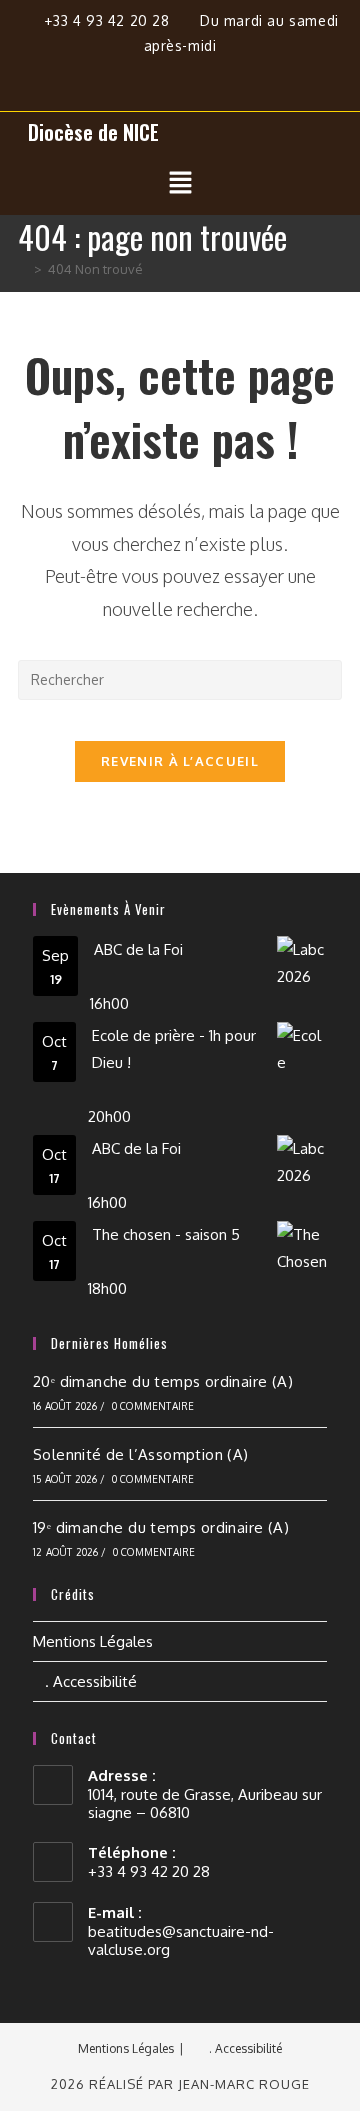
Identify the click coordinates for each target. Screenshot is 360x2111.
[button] (180, 183)
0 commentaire (153, 1406)
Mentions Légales (93, 1641)
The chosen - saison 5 (166, 1234)
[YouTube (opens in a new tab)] (227, 74)
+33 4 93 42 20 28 (109, 20)
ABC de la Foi (138, 949)
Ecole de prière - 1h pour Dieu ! (174, 1049)
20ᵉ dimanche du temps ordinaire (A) (163, 1381)
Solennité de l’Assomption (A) (141, 1454)
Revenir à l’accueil (180, 761)
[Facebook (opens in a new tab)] (143, 74)
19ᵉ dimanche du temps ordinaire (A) (161, 1527)
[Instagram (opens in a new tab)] (190, 74)
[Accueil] (23, 269)
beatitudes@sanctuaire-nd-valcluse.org (181, 1940)
